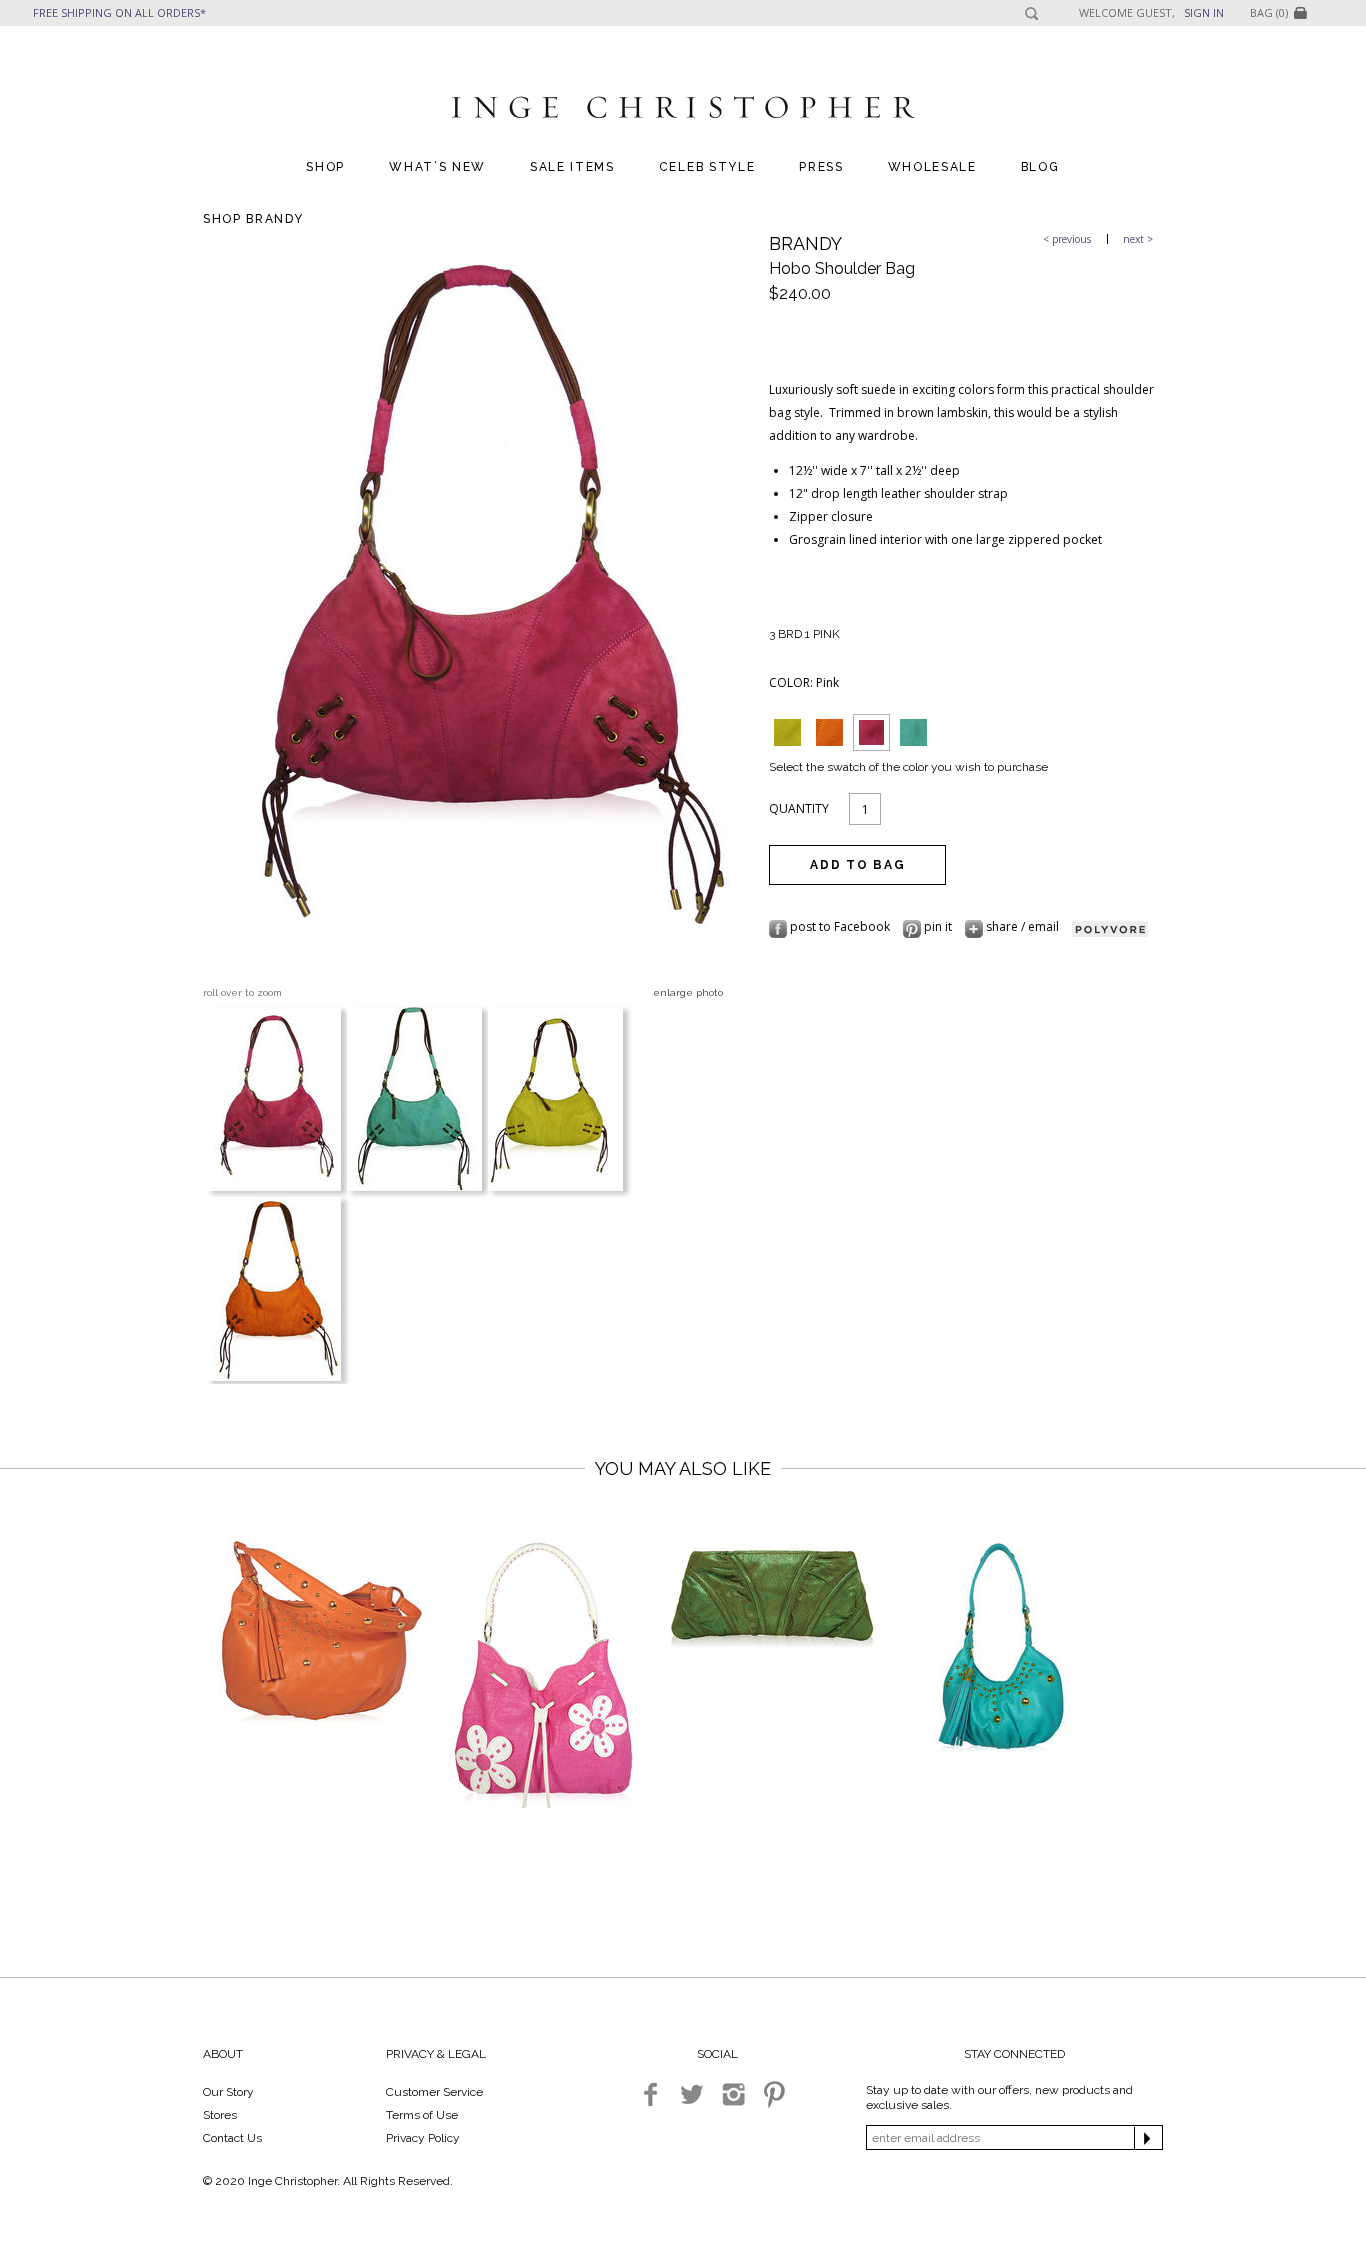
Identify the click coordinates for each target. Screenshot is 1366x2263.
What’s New (437, 167)
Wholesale (932, 167)
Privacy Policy (423, 2138)
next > (1138, 239)
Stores (220, 2115)
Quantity (799, 808)
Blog (1040, 167)
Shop (325, 167)
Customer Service (434, 2092)
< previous (1067, 239)
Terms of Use (422, 2115)
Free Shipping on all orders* (119, 12)
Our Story (228, 2092)
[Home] (683, 111)
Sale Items (572, 167)
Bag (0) (1269, 12)
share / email (1022, 926)
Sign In (1204, 12)
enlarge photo (688, 992)
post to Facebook (840, 926)
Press (821, 167)
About (223, 2054)
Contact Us (232, 2138)
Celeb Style (707, 167)
